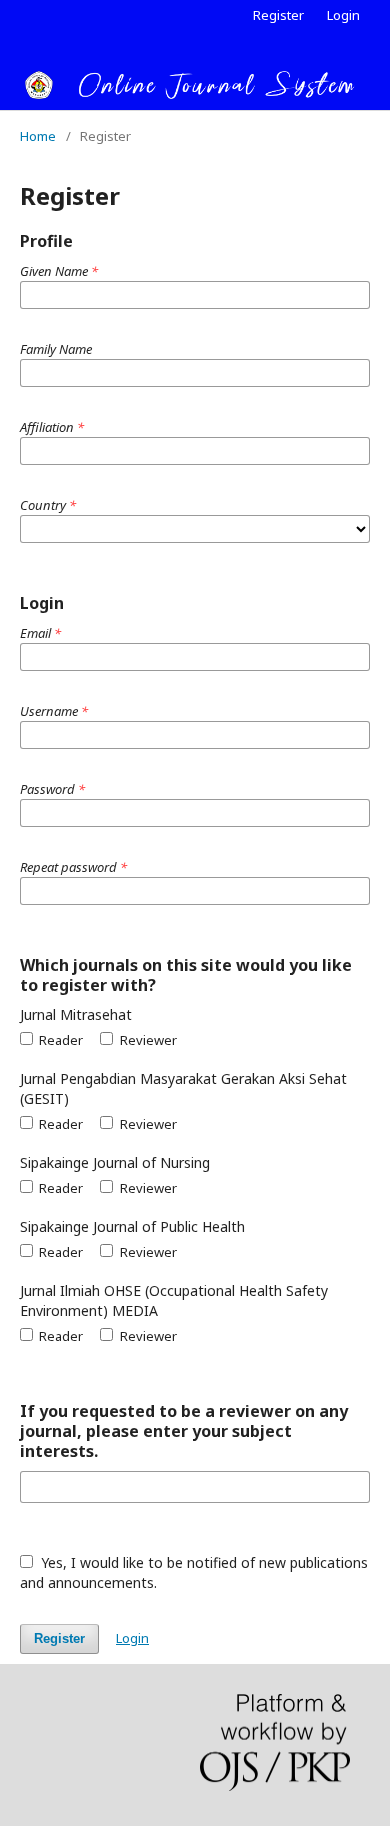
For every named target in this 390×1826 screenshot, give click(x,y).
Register (278, 15)
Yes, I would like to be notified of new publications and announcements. (194, 1572)
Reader (59, 1040)
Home (38, 136)
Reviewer (146, 1040)
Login (343, 15)
